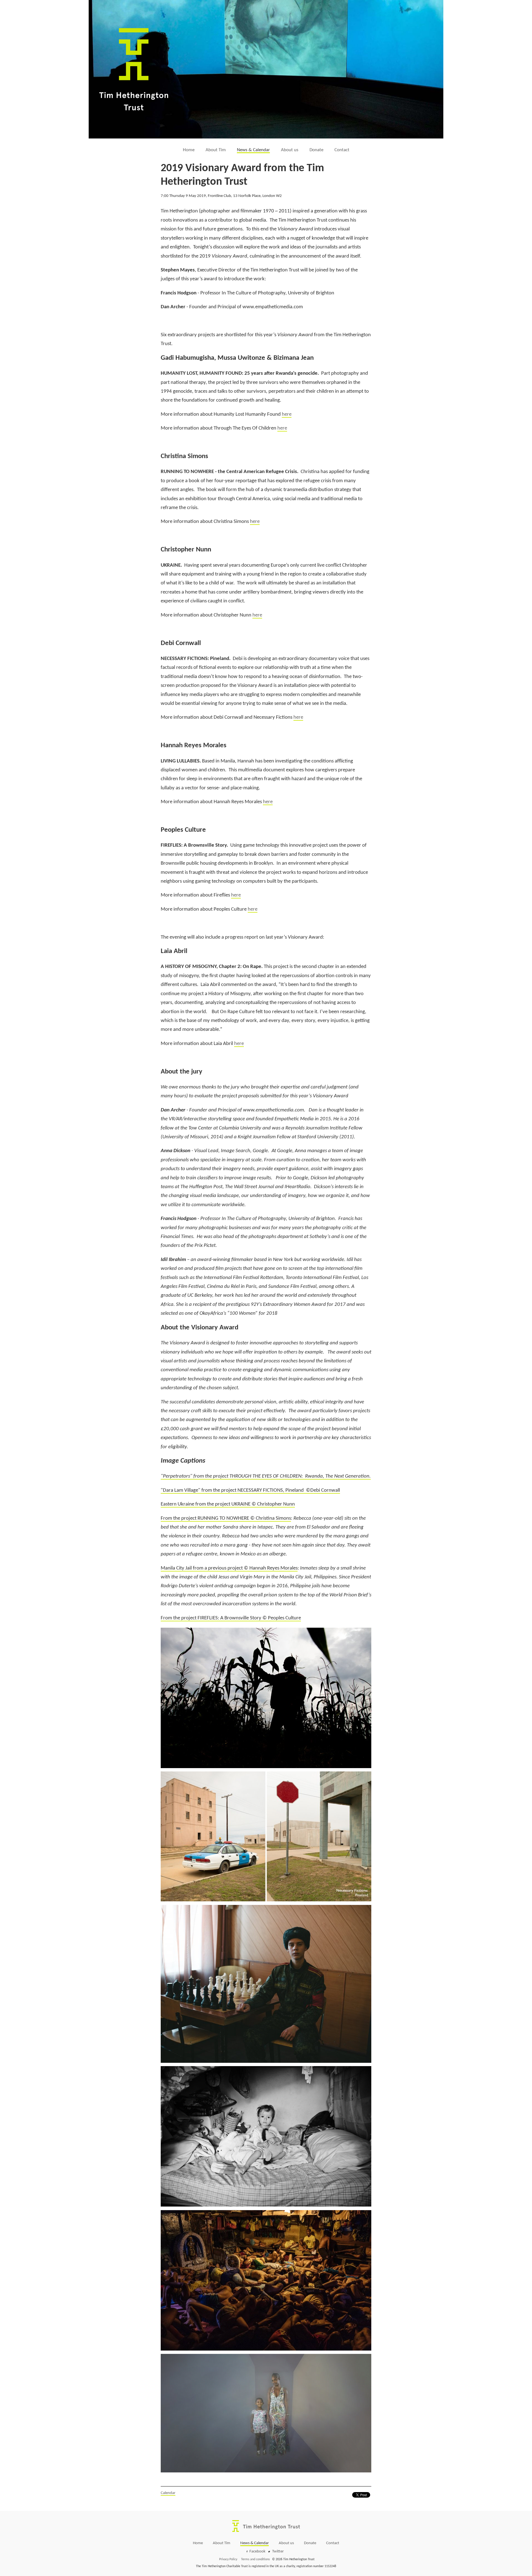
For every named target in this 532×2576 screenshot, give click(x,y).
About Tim (216, 150)
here (287, 414)
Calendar (168, 2493)
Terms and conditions (255, 2559)
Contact (342, 150)
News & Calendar (253, 150)
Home (189, 150)
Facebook (257, 2551)
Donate (316, 150)
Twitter (278, 2551)
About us (290, 150)
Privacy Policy (228, 2559)
